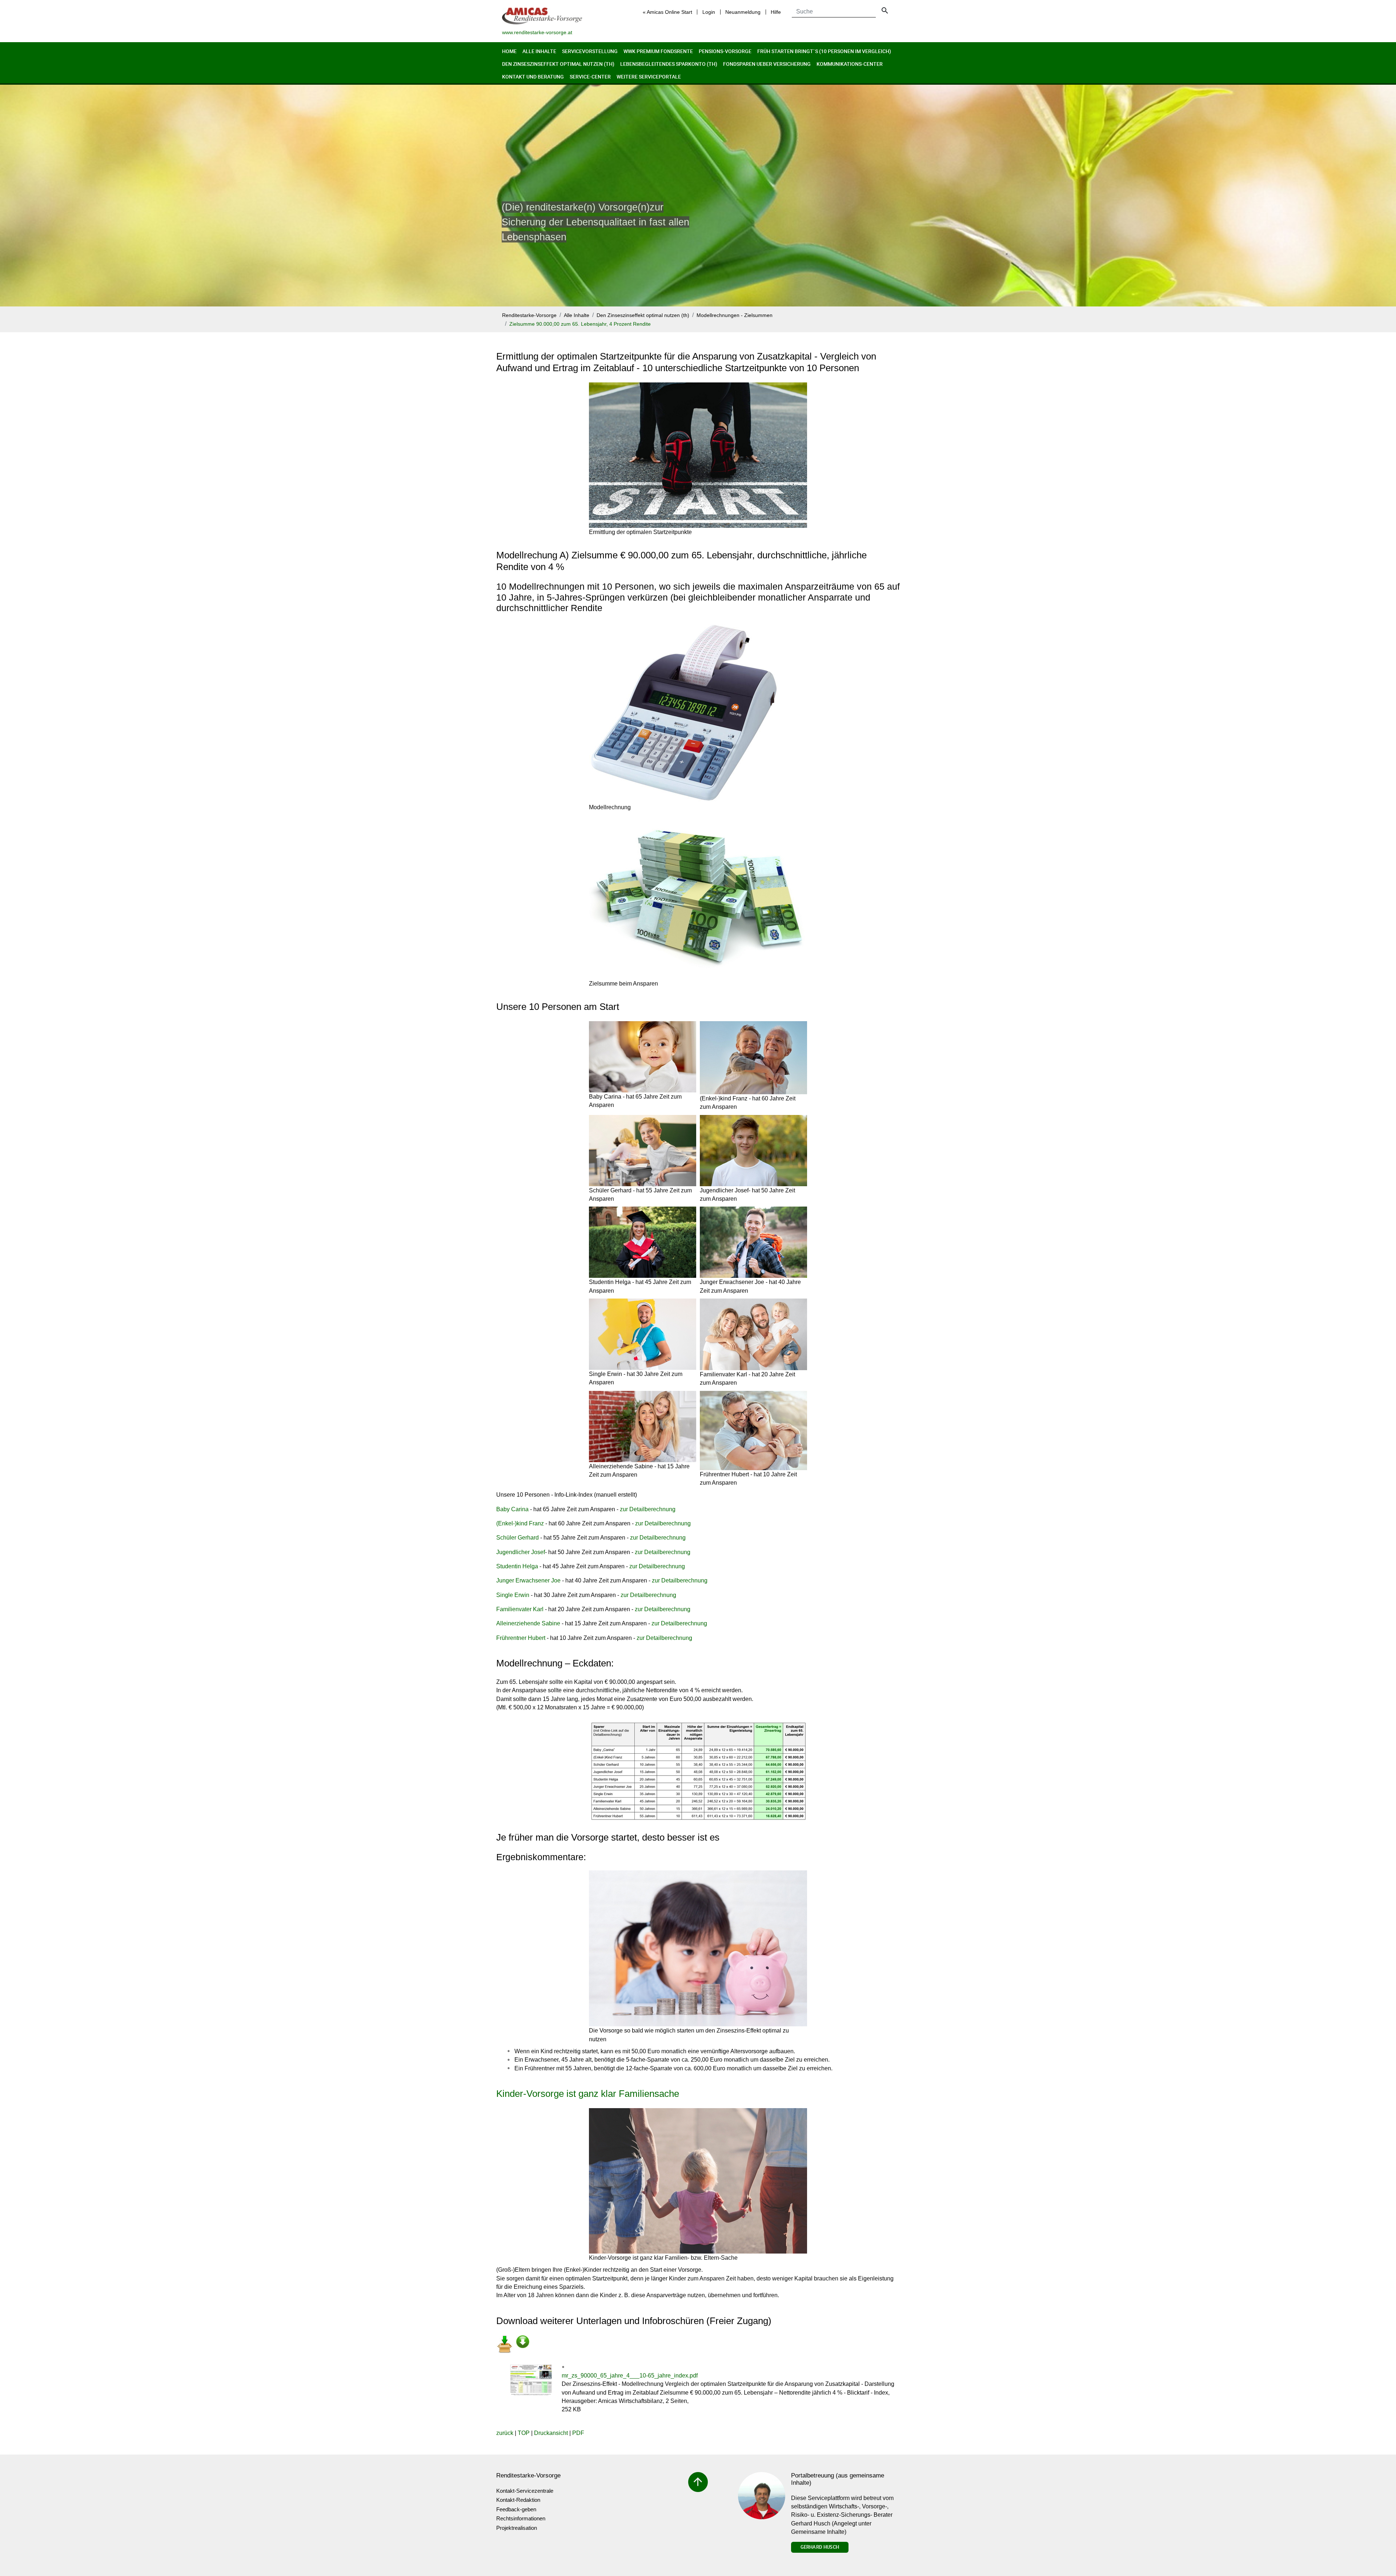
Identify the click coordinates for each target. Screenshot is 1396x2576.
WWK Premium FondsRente (658, 51)
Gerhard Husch (820, 2547)
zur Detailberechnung (648, 1509)
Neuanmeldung (743, 12)
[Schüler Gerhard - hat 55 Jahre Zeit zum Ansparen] (643, 1151)
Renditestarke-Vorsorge (529, 315)
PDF (578, 2433)
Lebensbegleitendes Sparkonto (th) (669, 64)
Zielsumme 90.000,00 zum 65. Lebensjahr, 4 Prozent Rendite (580, 324)
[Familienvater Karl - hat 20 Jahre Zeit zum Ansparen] (753, 1334)
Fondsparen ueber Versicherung (767, 64)
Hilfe (776, 12)
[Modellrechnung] (684, 712)
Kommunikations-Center (850, 64)
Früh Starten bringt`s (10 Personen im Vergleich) (824, 51)
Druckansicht (551, 2433)
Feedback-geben (516, 2509)
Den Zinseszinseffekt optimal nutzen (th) (558, 64)
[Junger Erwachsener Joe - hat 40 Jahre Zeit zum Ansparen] (753, 1242)
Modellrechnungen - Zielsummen (735, 315)
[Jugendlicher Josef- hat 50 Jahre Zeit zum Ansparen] (753, 1151)
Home (509, 51)
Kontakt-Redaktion (518, 2500)
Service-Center (590, 77)
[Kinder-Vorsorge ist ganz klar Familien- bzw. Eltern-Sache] (698, 2181)
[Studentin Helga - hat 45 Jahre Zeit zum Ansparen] (643, 1242)
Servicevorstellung (590, 51)
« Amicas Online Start (667, 12)
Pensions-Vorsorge (725, 51)
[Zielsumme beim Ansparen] (698, 897)
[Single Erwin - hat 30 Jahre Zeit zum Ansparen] (643, 1334)
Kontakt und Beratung (533, 77)
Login (709, 12)
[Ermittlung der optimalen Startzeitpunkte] (698, 455)
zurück (505, 2433)
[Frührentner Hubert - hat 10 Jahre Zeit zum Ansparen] (753, 1431)
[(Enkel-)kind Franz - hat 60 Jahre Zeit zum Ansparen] (753, 1058)
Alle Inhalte (539, 51)
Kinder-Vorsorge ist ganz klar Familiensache (588, 2094)
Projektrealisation (517, 2528)
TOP (524, 2433)
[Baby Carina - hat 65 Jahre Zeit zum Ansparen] (643, 1057)
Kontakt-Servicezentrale (525, 2491)
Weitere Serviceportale (649, 77)
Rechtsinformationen (521, 2518)
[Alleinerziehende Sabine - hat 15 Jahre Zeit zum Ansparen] (643, 1427)
